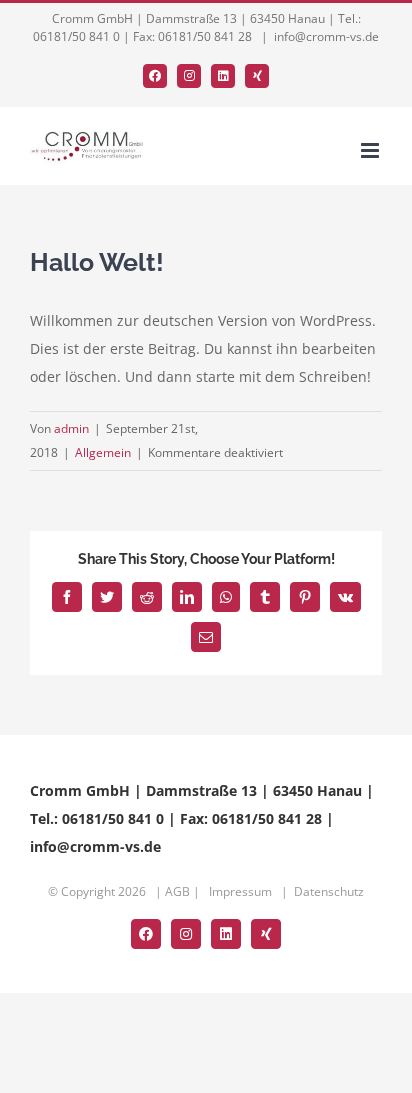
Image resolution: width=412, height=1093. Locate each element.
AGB (177, 891)
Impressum (240, 891)
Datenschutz (329, 891)
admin (71, 428)
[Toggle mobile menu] (371, 150)
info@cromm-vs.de (326, 36)
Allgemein (103, 452)
